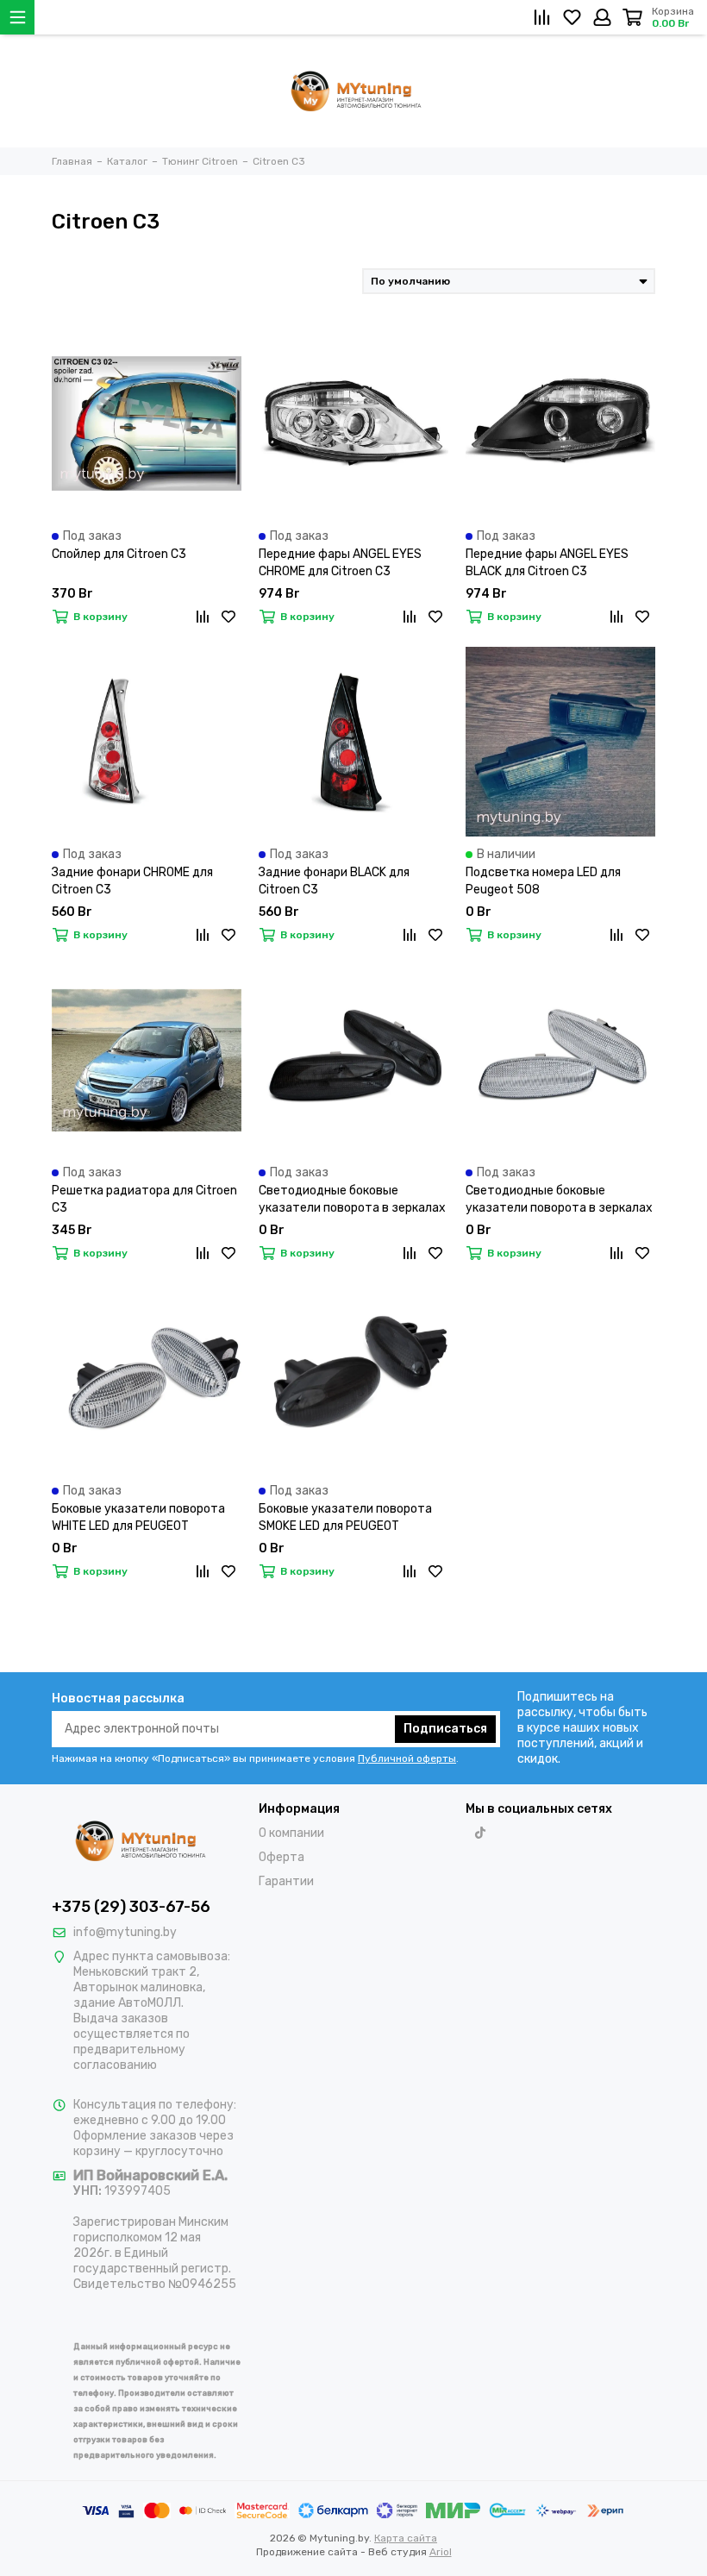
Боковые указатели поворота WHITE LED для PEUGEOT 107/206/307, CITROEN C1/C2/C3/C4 (138, 1518)
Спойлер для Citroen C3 (119, 554)
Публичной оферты (407, 1758)
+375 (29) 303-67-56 (131, 1907)
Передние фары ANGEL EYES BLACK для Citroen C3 (547, 563)
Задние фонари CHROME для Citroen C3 (132, 881)
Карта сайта (406, 2538)
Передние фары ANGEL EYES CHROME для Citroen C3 (340, 563)
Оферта (282, 1857)
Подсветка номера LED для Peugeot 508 (543, 881)
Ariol (441, 2552)
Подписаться (445, 1729)
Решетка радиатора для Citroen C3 (144, 1199)
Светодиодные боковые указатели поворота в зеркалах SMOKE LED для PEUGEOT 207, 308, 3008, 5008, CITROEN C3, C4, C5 (352, 1200)
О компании (291, 1833)
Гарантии (286, 1881)
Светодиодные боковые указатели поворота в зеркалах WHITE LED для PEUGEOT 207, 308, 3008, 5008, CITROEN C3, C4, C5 (559, 1200)
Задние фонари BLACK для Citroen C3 (334, 881)
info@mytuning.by (125, 1932)
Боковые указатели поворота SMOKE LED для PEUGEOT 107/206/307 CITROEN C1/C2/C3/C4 (345, 1518)
